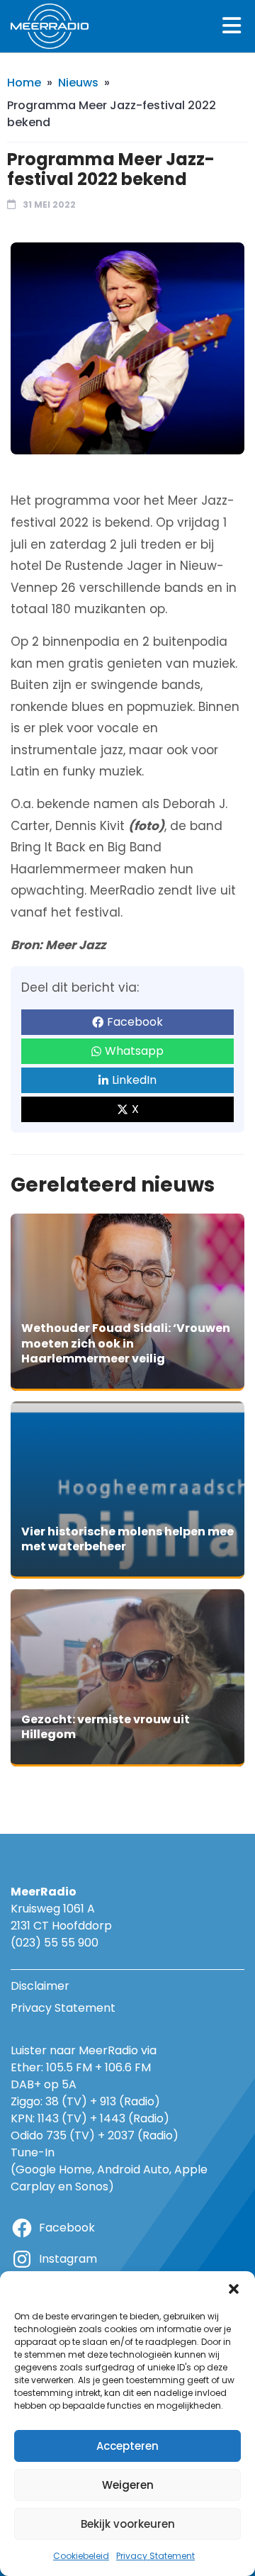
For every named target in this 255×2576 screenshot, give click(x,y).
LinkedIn (134, 1080)
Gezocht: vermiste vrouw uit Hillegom (106, 1727)
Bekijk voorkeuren (128, 2524)
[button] (234, 2289)
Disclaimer (40, 1986)
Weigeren (128, 2485)
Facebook (135, 1022)
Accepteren (127, 2446)
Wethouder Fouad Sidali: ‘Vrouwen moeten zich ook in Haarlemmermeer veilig (126, 1343)
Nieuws (78, 83)
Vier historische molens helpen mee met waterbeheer (127, 1539)
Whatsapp (134, 1051)
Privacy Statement (155, 2556)
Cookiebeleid (81, 2556)
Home (24, 83)
